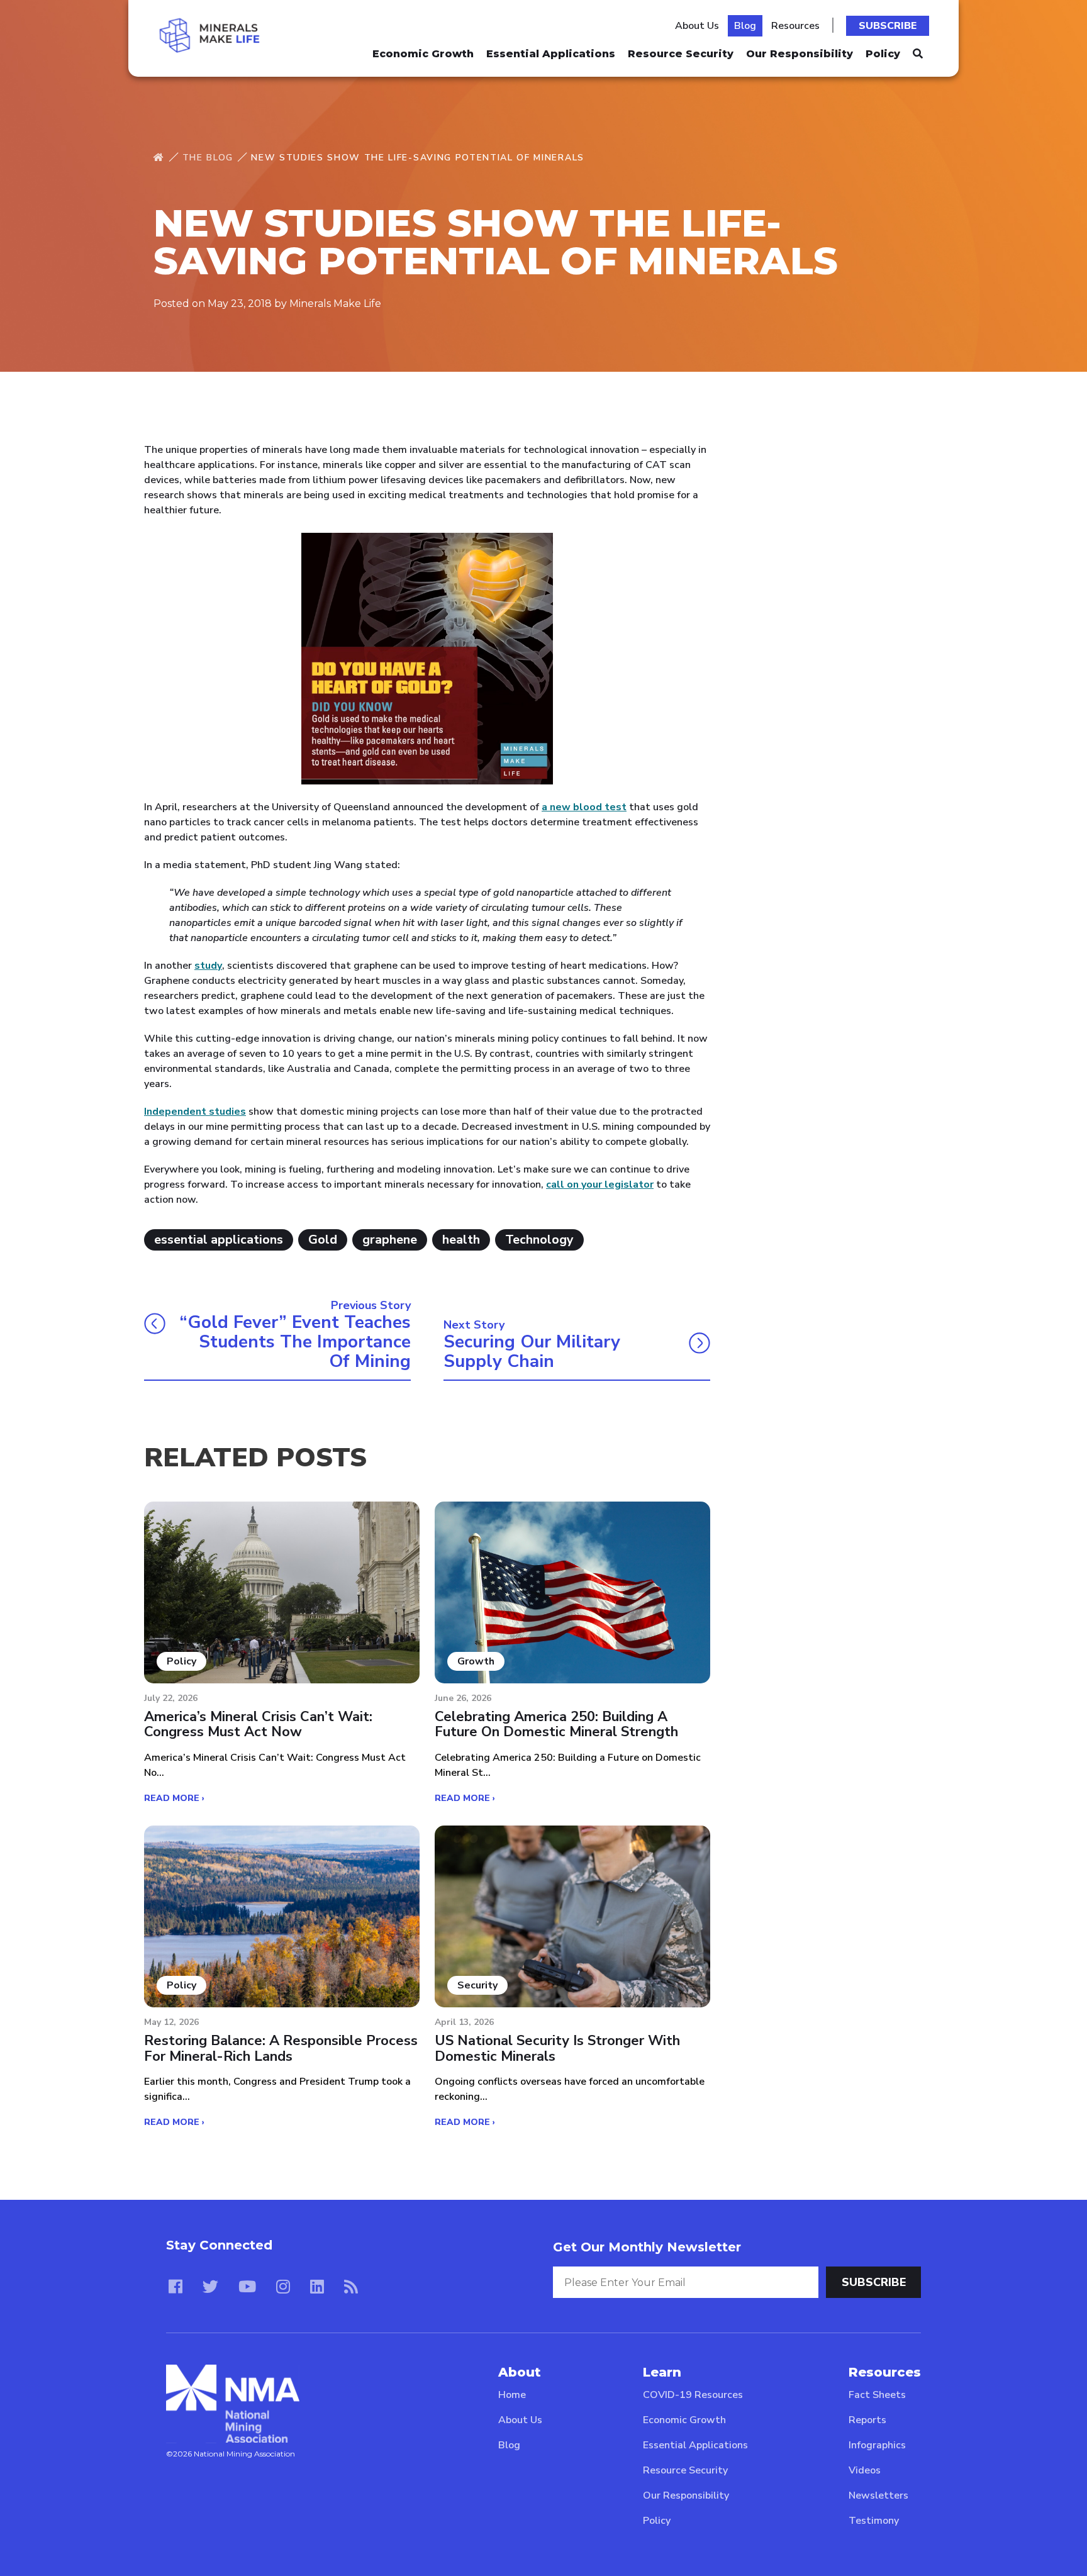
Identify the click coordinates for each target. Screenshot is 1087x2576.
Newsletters (878, 2495)
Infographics (877, 2445)
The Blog (208, 158)
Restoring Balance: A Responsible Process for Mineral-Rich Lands (281, 2048)
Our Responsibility (800, 54)
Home (512, 2395)
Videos (865, 2470)
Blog (745, 26)
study (208, 966)
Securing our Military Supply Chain (532, 1352)
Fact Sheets (877, 2395)
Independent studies (195, 1112)
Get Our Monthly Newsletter (647, 2247)
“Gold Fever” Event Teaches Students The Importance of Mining (295, 1342)
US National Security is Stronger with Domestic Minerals (557, 2048)
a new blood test (584, 807)
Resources (795, 26)
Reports (867, 2420)
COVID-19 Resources (693, 2395)
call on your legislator (600, 1185)
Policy (883, 54)
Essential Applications (551, 54)
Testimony (874, 2521)
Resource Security (681, 54)
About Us (697, 26)
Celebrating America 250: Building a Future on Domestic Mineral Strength (556, 1724)
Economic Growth (423, 54)
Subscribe (888, 26)
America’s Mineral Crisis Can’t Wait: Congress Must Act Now (258, 1724)
